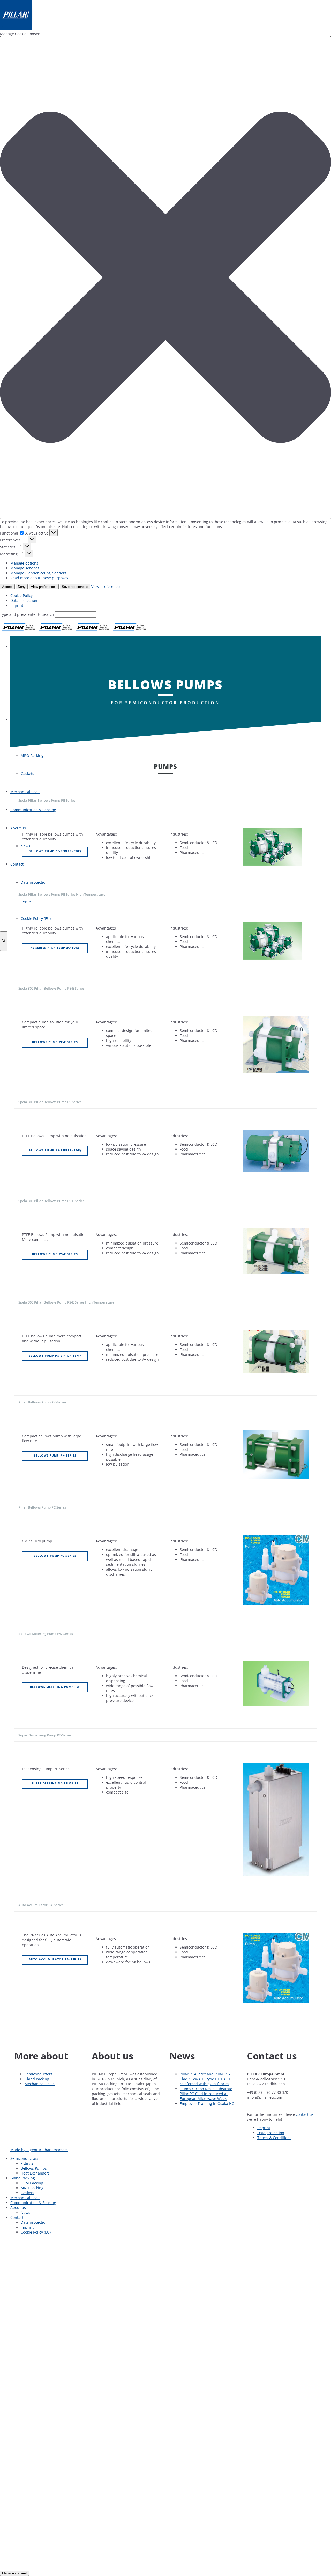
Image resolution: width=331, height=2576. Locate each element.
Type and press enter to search (27, 614)
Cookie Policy (21, 595)
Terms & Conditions (274, 2138)
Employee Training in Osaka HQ (207, 2103)
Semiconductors (39, 2074)
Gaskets (27, 2193)
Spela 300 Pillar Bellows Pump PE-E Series (51, 988)
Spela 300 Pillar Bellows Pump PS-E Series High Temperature (66, 1302)
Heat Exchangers (35, 2173)
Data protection (24, 600)
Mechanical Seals (40, 2084)
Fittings (27, 2163)
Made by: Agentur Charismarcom (39, 2150)
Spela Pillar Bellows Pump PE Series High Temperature (62, 894)
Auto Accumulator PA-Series (41, 1905)
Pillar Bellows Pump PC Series (42, 1507)
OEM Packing (32, 2183)
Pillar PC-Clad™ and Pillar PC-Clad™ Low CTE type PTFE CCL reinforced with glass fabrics (205, 2079)
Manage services (25, 568)
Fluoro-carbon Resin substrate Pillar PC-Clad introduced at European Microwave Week (206, 2094)
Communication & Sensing (33, 2203)
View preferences (44, 587)
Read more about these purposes (39, 578)
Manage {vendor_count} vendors (38, 573)
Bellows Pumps (34, 2168)
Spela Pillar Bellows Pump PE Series (47, 800)
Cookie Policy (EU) (36, 2232)
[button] (165, 278)
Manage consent (14, 2573)
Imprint (17, 605)
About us (18, 2208)
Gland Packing (37, 2079)
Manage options (24, 563)
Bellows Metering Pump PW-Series (46, 1634)
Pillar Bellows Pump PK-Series (42, 1402)
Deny (22, 587)
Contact (17, 2217)
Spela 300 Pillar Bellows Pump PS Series (50, 1102)
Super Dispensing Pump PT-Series (45, 1735)
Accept (7, 587)
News (25, 2212)
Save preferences (75, 587)
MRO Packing (32, 2188)
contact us (305, 2114)
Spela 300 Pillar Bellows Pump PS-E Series (51, 1201)
